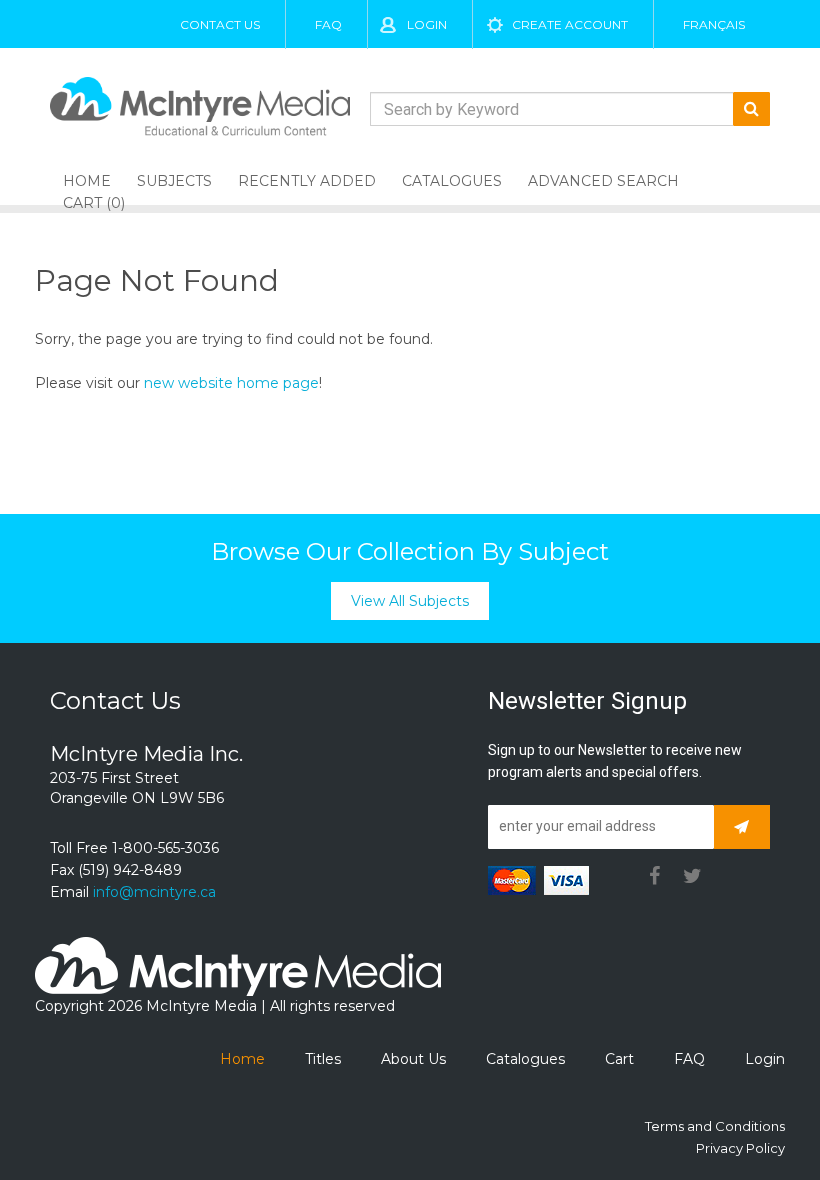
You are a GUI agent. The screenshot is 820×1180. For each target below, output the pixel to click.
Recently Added (307, 181)
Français (714, 24)
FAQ (328, 24)
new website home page (231, 383)
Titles (323, 1059)
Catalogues (452, 181)
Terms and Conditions (715, 1126)
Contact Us (220, 24)
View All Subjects (410, 601)
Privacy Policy (740, 1148)
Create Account (570, 24)
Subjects (174, 181)
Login (427, 24)
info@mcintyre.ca (154, 892)
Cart (619, 1059)
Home (242, 1059)
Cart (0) (94, 203)
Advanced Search (603, 181)
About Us (413, 1059)
